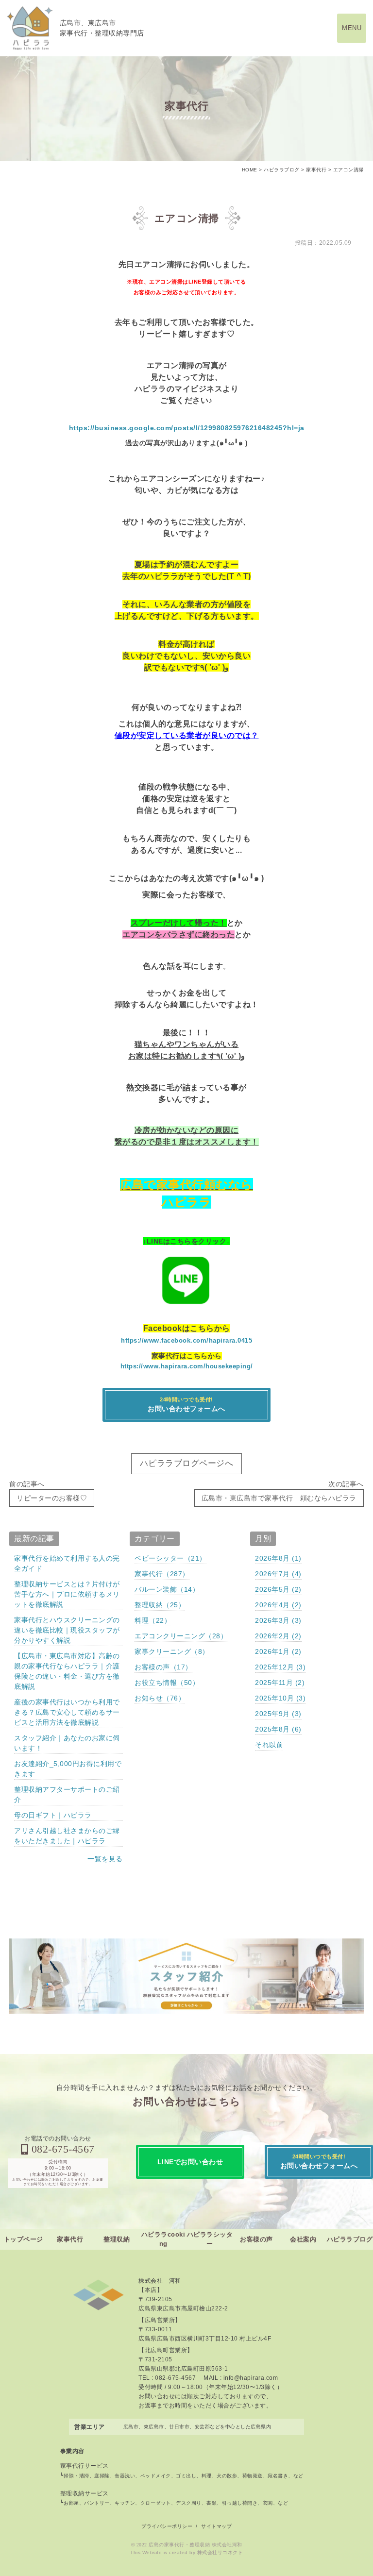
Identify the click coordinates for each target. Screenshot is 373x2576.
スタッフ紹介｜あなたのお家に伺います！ (67, 1743)
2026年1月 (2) (278, 1651)
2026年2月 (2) (278, 1636)
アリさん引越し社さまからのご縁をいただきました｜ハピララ (67, 1836)
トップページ (24, 2239)
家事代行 (70, 2239)
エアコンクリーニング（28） (181, 1636)
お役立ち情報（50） (167, 1683)
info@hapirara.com (251, 2378)
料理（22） (153, 1620)
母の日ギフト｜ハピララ (53, 1815)
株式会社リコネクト (220, 2552)
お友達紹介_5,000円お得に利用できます (68, 1769)
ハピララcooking (163, 2239)
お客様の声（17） (163, 1667)
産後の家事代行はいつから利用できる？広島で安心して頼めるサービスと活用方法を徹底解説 (67, 1712)
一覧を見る (105, 1859)
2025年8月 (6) (278, 1729)
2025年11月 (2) (280, 1683)
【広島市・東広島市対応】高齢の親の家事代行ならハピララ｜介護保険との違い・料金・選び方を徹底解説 (67, 1671)
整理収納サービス (85, 2493)
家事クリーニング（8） (172, 1651)
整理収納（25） (160, 1605)
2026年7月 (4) (278, 1574)
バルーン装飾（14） (167, 1589)
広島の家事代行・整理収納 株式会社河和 (195, 2545)
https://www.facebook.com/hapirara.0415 (186, 1340)
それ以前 (269, 1745)
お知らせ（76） (160, 1698)
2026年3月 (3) (278, 1620)
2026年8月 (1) (278, 1558)
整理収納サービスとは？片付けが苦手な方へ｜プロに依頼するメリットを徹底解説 (67, 1594)
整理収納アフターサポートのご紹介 (67, 1794)
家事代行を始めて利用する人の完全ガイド (67, 1563)
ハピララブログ (350, 2239)
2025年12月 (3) (280, 1667)
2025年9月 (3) (278, 1714)
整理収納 (117, 2239)
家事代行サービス (85, 2466)
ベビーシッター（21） (170, 1558)
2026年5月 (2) (278, 1589)
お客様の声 (256, 2239)
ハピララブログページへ (187, 1463)
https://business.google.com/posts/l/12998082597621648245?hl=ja (187, 428)
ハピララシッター (210, 2239)
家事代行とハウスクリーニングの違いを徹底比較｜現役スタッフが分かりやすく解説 (67, 1630)
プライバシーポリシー (167, 2526)
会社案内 (303, 2239)
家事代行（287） (162, 1574)
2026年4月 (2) (278, 1605)
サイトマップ (216, 2526)
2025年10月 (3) (280, 1698)
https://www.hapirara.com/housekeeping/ (187, 1366)
